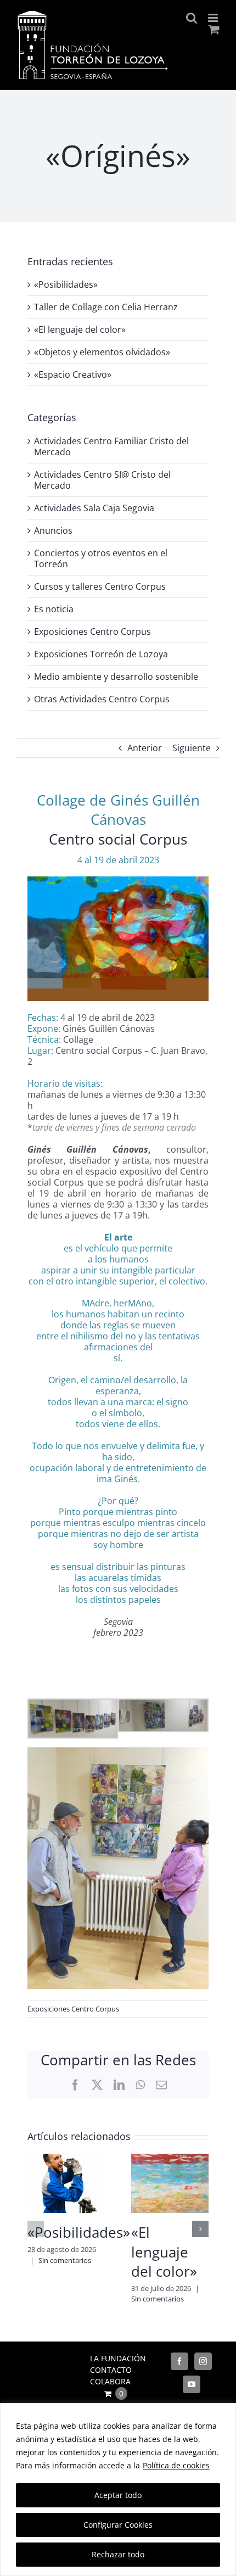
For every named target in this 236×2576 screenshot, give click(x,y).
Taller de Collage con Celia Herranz (106, 307)
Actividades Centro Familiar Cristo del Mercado (111, 446)
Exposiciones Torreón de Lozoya (101, 654)
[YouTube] (192, 2384)
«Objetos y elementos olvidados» (102, 352)
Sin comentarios (65, 2260)
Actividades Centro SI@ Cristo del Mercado (102, 480)
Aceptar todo (118, 2495)
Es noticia (54, 609)
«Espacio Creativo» (73, 375)
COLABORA (110, 2381)
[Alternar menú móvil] (214, 18)
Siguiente (192, 748)
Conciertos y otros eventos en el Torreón (101, 558)
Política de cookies (176, 2465)
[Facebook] (179, 2361)
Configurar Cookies (118, 2525)
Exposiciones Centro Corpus (73, 2009)
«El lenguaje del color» (164, 2252)
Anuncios (53, 530)
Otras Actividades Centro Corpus (102, 699)
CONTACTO (111, 2370)
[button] (36, 2229)
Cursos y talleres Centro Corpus (100, 586)
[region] (118, 2490)
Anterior (145, 748)
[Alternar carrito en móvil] (214, 29)
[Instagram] (203, 2361)
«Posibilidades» (79, 2232)
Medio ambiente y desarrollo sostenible (116, 677)
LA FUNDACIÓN (118, 2358)
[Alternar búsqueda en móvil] (192, 18)
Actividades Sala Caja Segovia (94, 508)
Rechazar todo (118, 2554)
